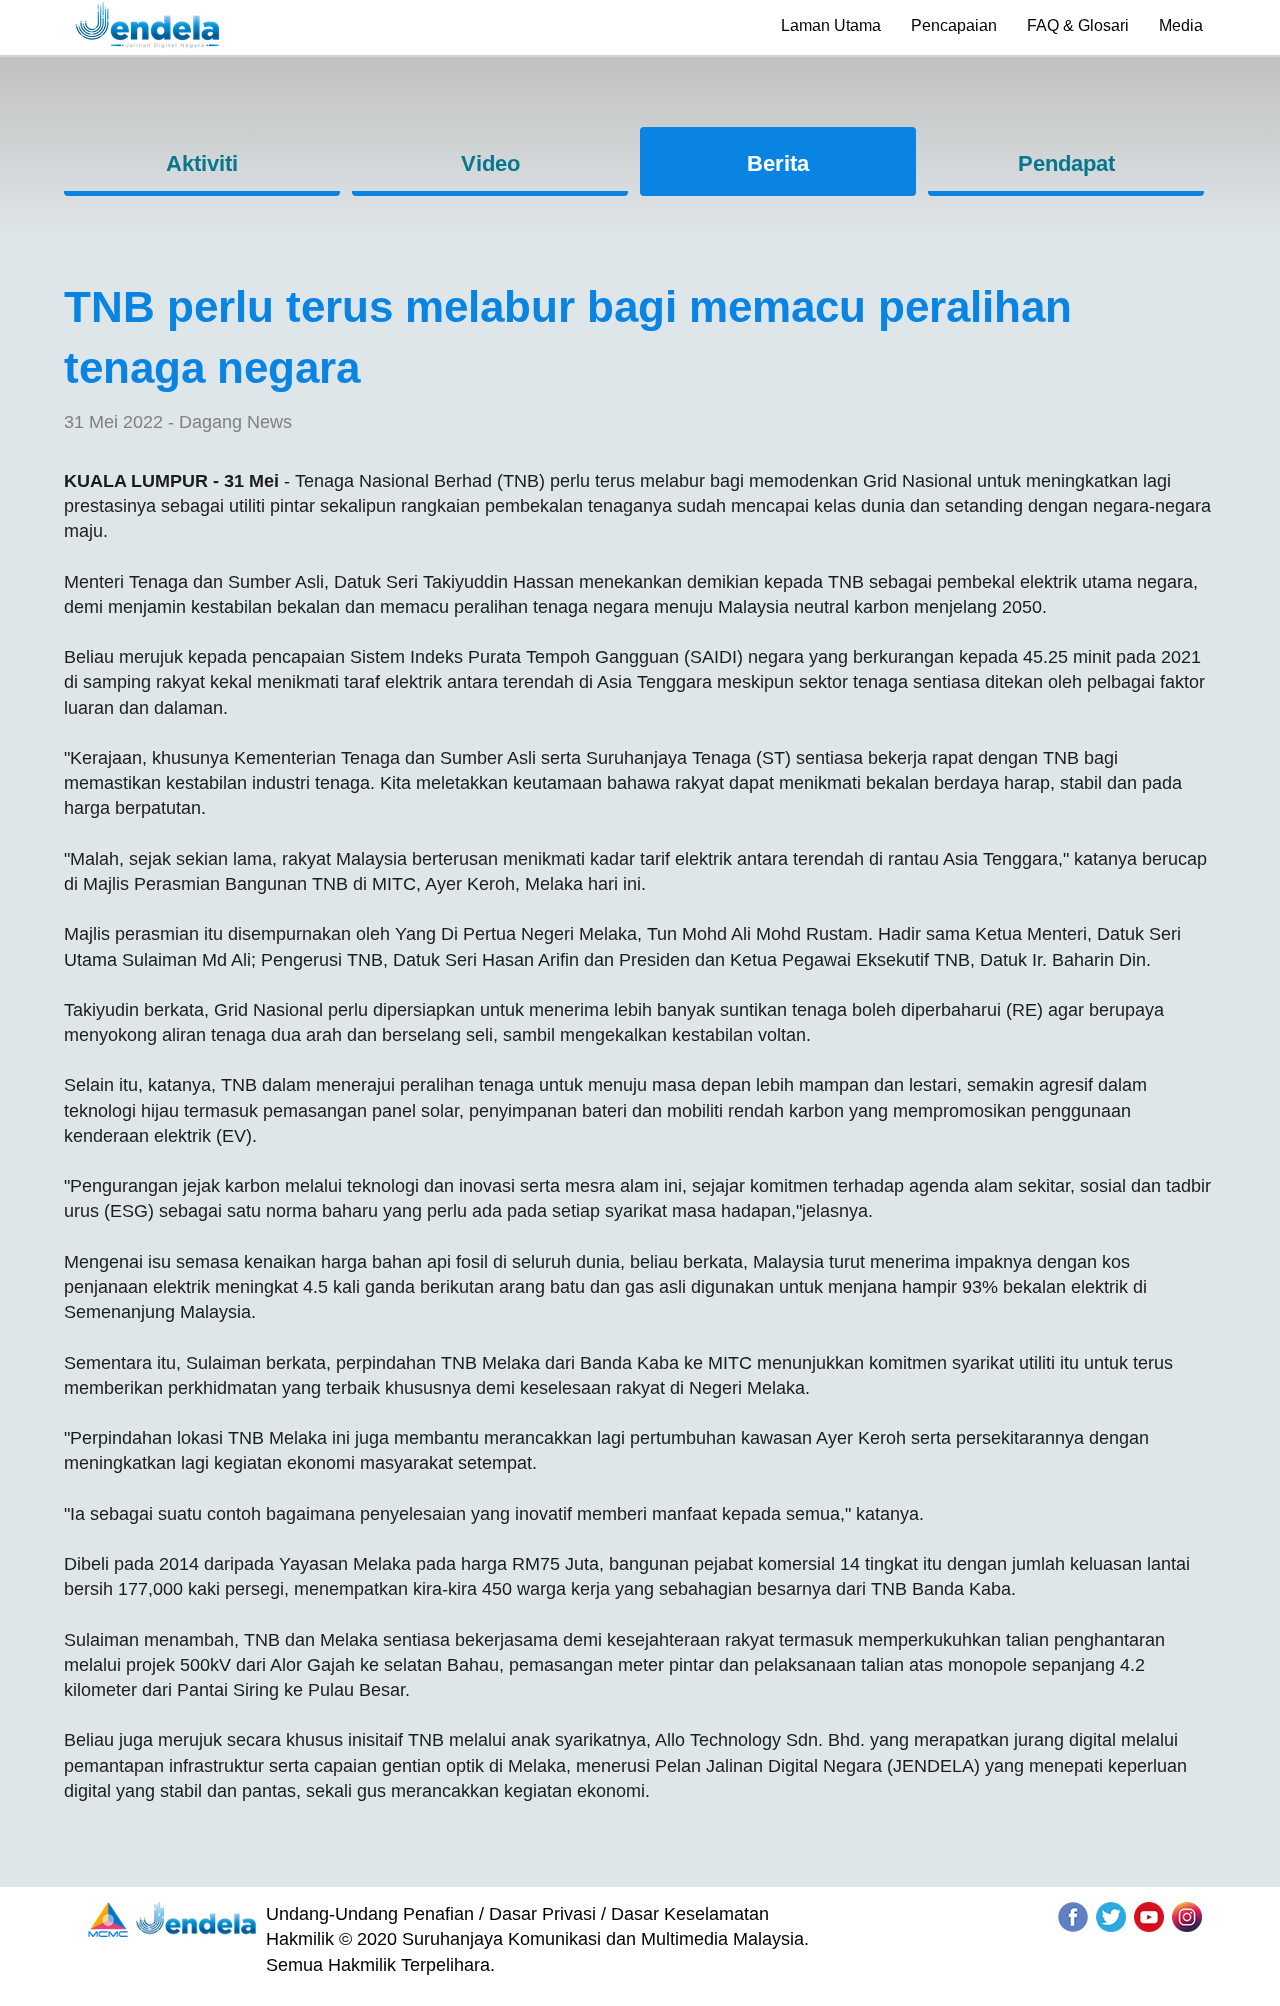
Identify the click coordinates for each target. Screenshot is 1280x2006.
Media (1181, 25)
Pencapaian (954, 25)
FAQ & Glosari (1078, 25)
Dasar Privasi (542, 1914)
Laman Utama (831, 25)
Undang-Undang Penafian (370, 1914)
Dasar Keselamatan (690, 1914)
